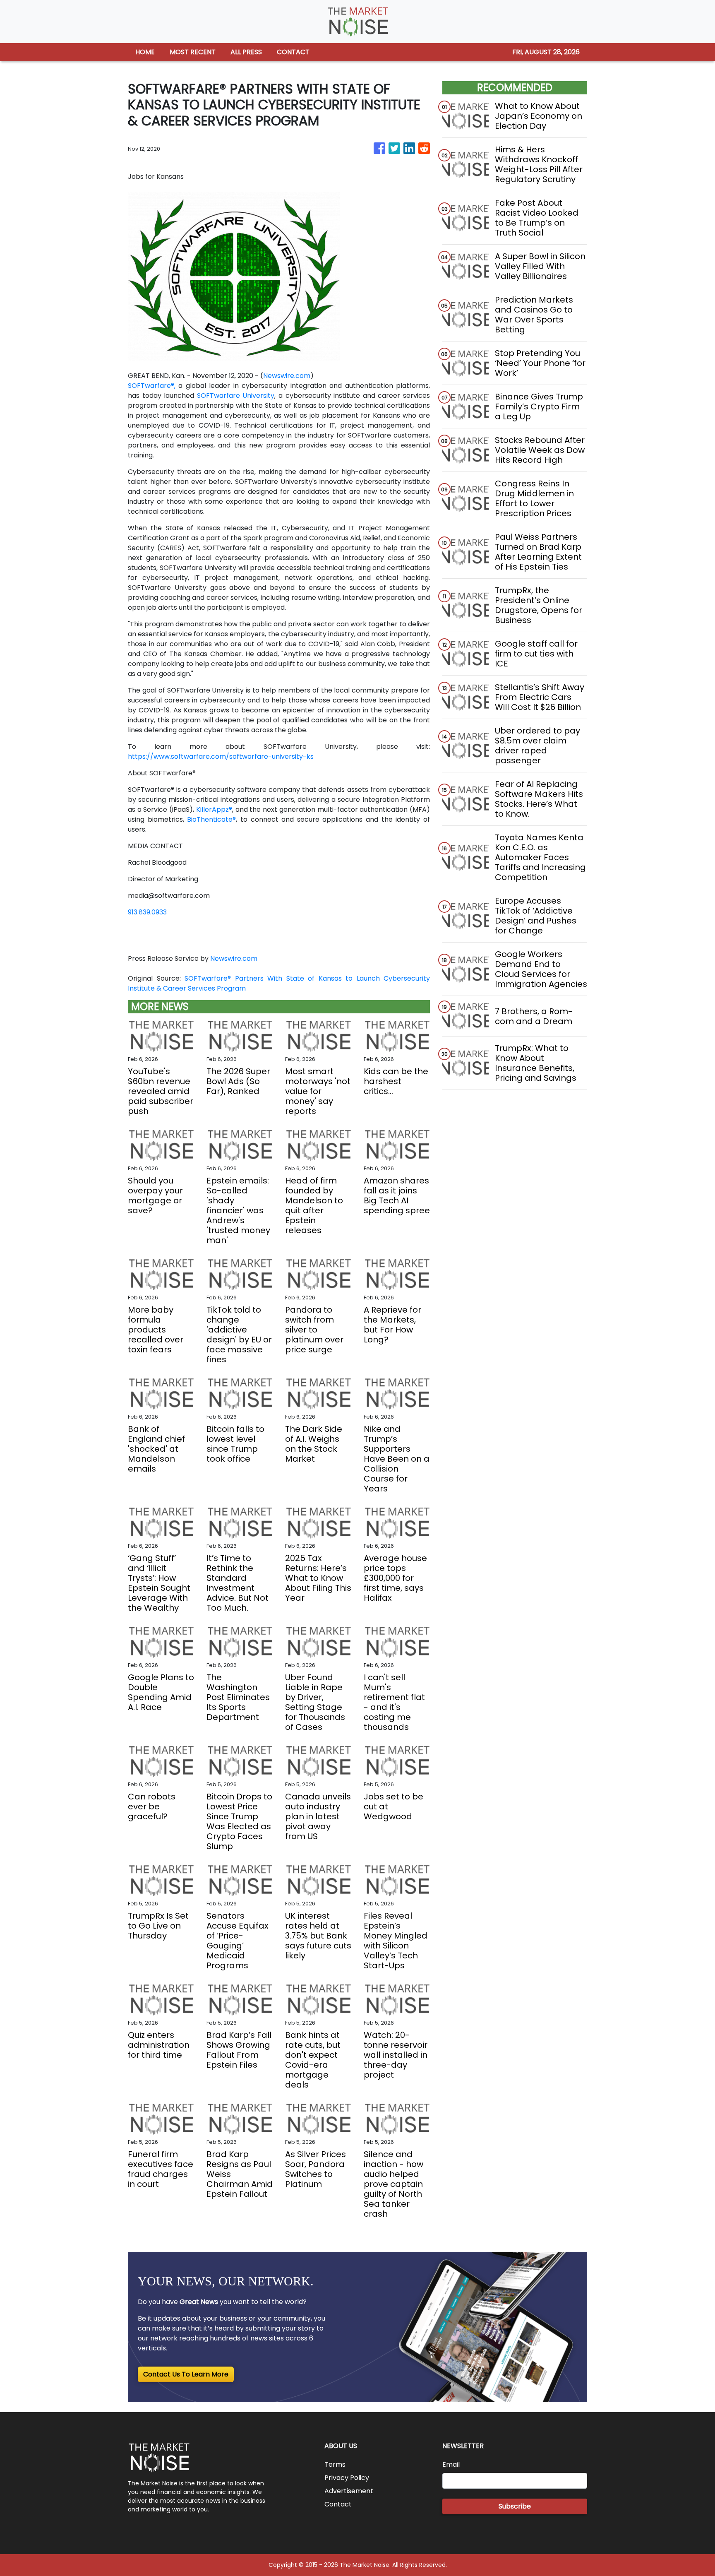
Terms (335, 2464)
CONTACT (293, 52)
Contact (338, 2504)
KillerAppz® (214, 809)
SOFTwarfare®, (152, 386)
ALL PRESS (246, 52)
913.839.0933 (147, 912)
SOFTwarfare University (234, 396)
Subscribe (515, 2506)
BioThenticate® (211, 819)
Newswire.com (287, 376)
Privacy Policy (347, 2478)
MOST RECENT (193, 52)
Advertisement (349, 2491)
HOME (145, 52)
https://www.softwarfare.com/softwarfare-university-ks (221, 756)
